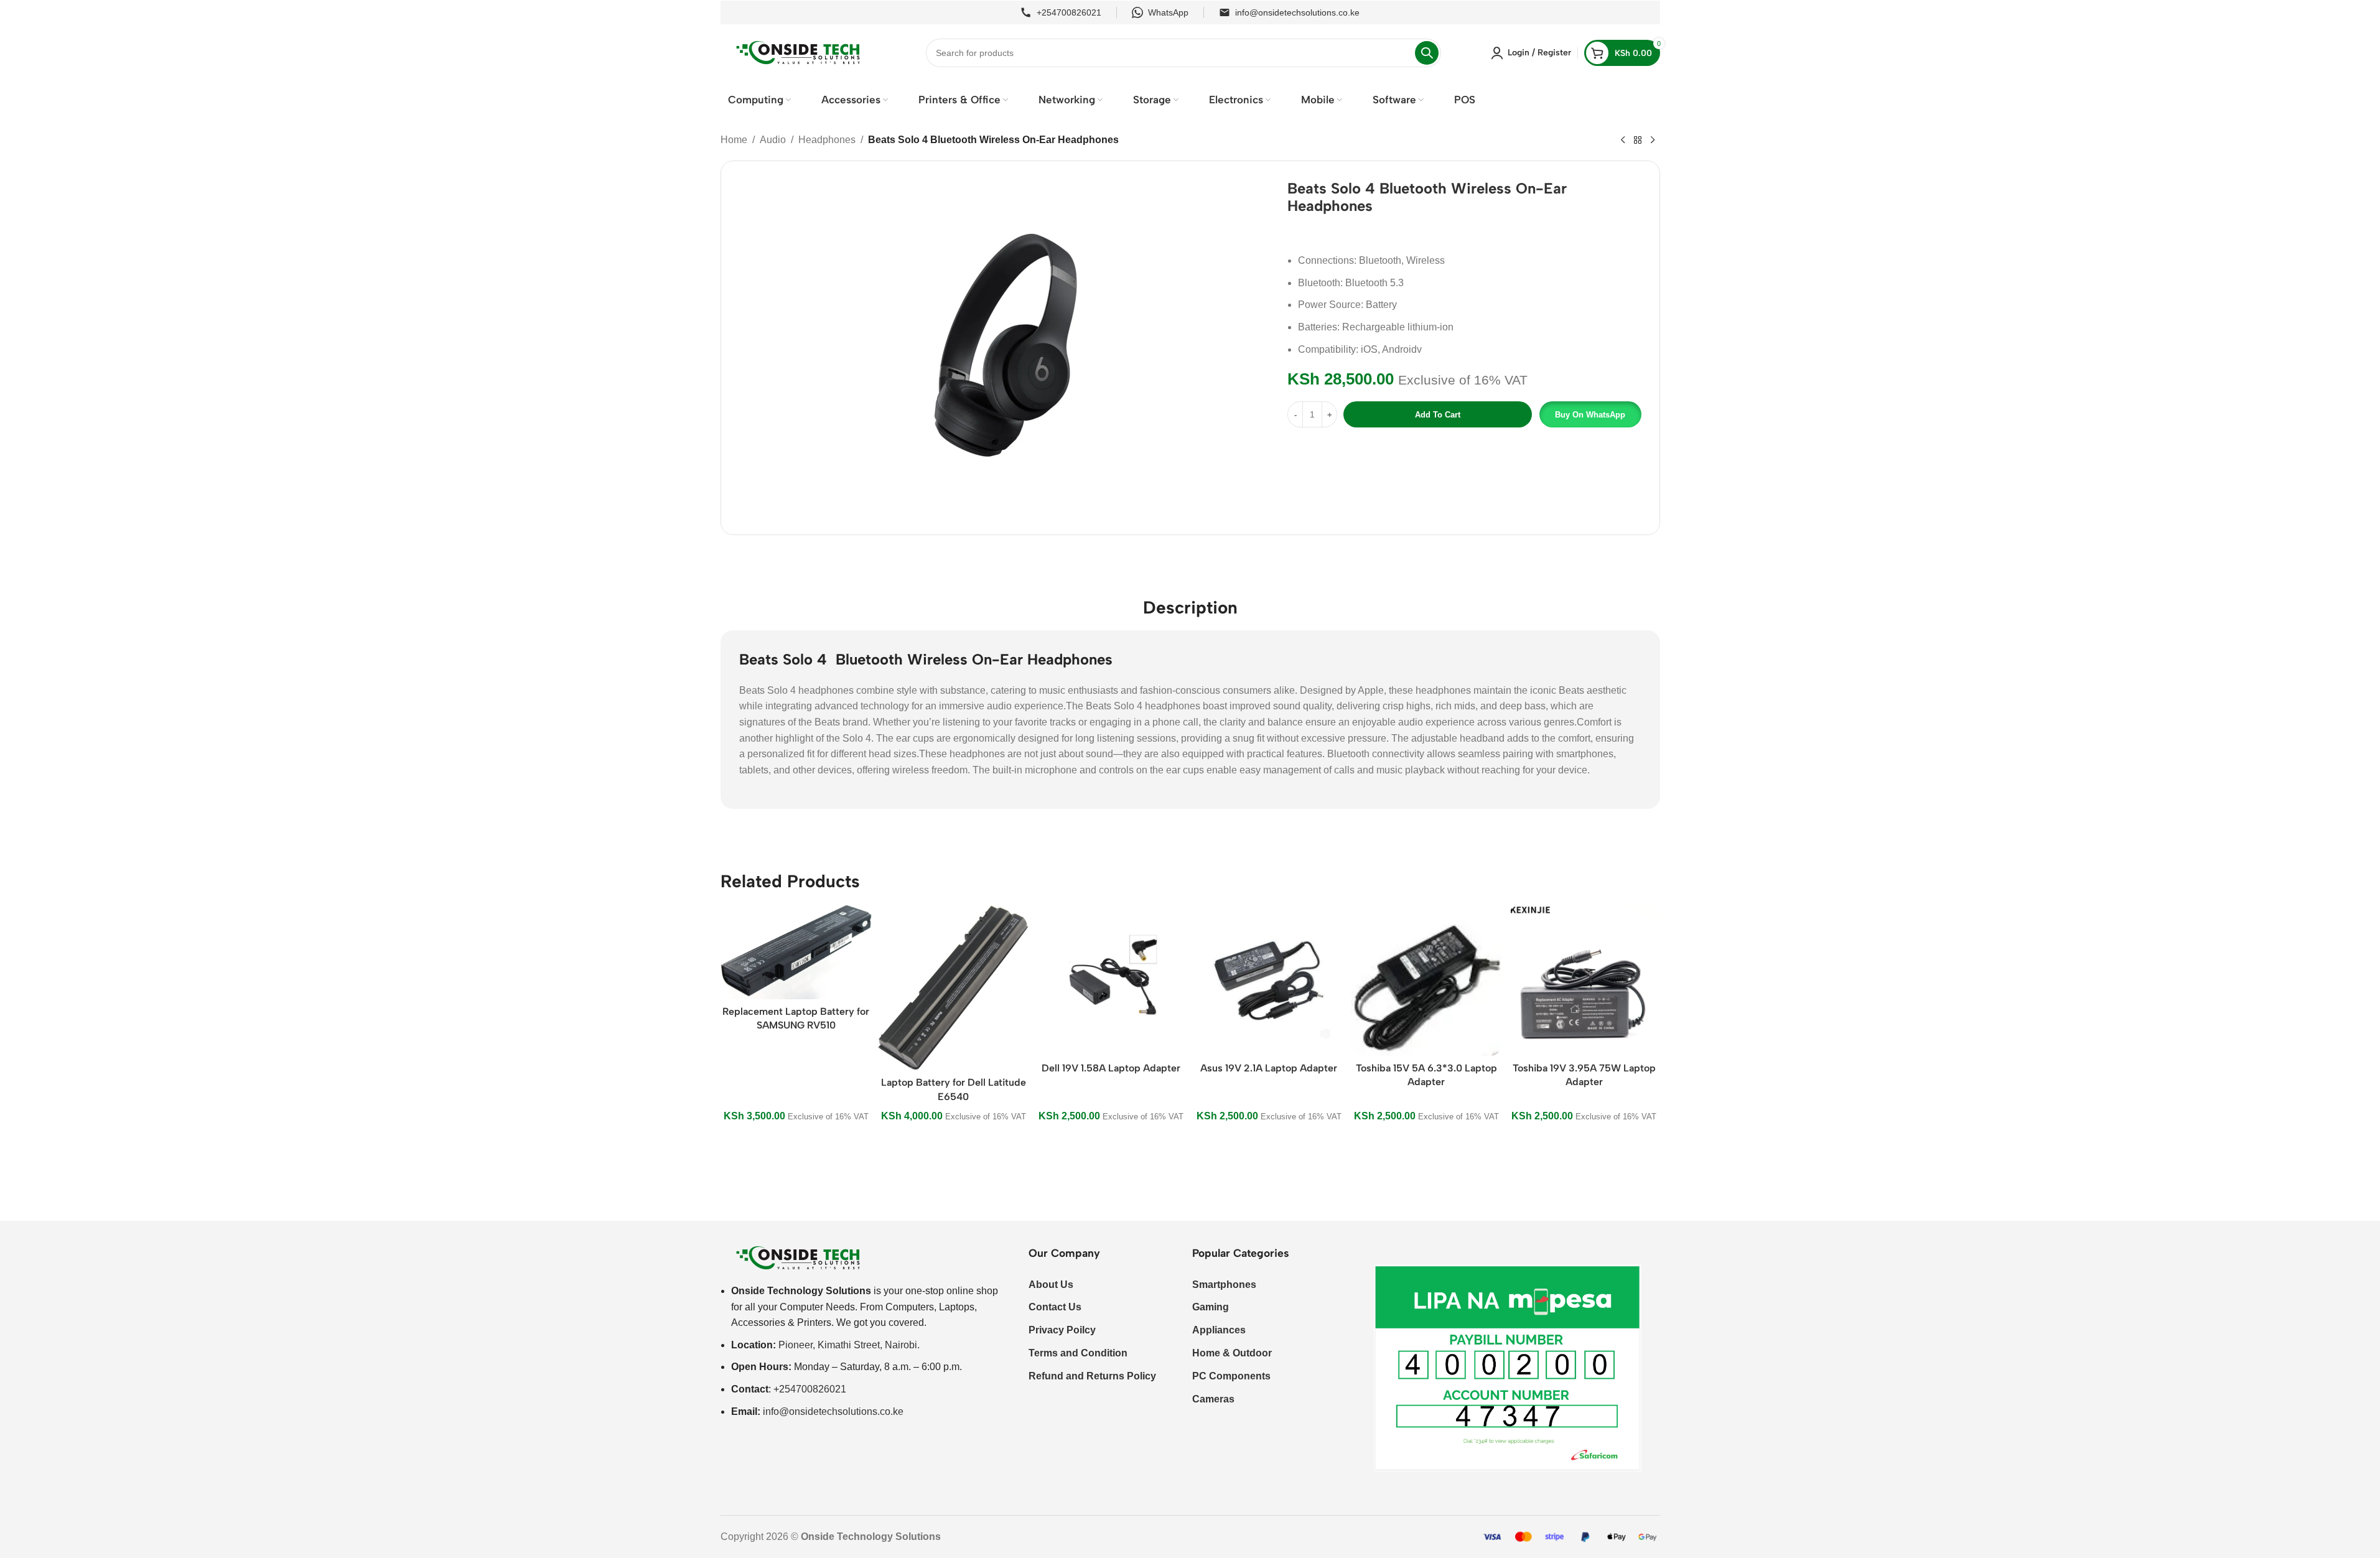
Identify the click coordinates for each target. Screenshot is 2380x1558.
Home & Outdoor (1232, 1353)
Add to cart (1438, 415)
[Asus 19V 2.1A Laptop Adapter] (1268, 980)
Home (734, 140)
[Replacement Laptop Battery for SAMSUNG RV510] (796, 952)
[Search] (1427, 53)
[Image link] (798, 1257)
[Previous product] (1623, 141)
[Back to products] (1638, 141)
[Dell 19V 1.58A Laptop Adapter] (1111, 980)
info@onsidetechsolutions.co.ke (1297, 12)
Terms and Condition (1078, 1353)
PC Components (1231, 1376)
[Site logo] (798, 52)
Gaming (1211, 1307)
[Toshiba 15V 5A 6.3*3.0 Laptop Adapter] (1426, 980)
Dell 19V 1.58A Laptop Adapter (1111, 1068)
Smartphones (1224, 1285)
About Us (1051, 1285)
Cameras (1213, 1399)
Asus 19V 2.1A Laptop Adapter (1269, 1068)
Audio (773, 140)
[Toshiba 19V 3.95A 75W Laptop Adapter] (1584, 980)
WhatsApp (1168, 12)
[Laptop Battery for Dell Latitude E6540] (954, 987)
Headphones (827, 140)
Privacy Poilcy (1062, 1330)
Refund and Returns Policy (1092, 1376)
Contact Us (1055, 1307)
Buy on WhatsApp (1590, 415)
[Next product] (1653, 141)
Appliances (1219, 1330)
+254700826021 (1069, 12)
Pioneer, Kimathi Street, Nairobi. (849, 1345)
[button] (1589, 414)
